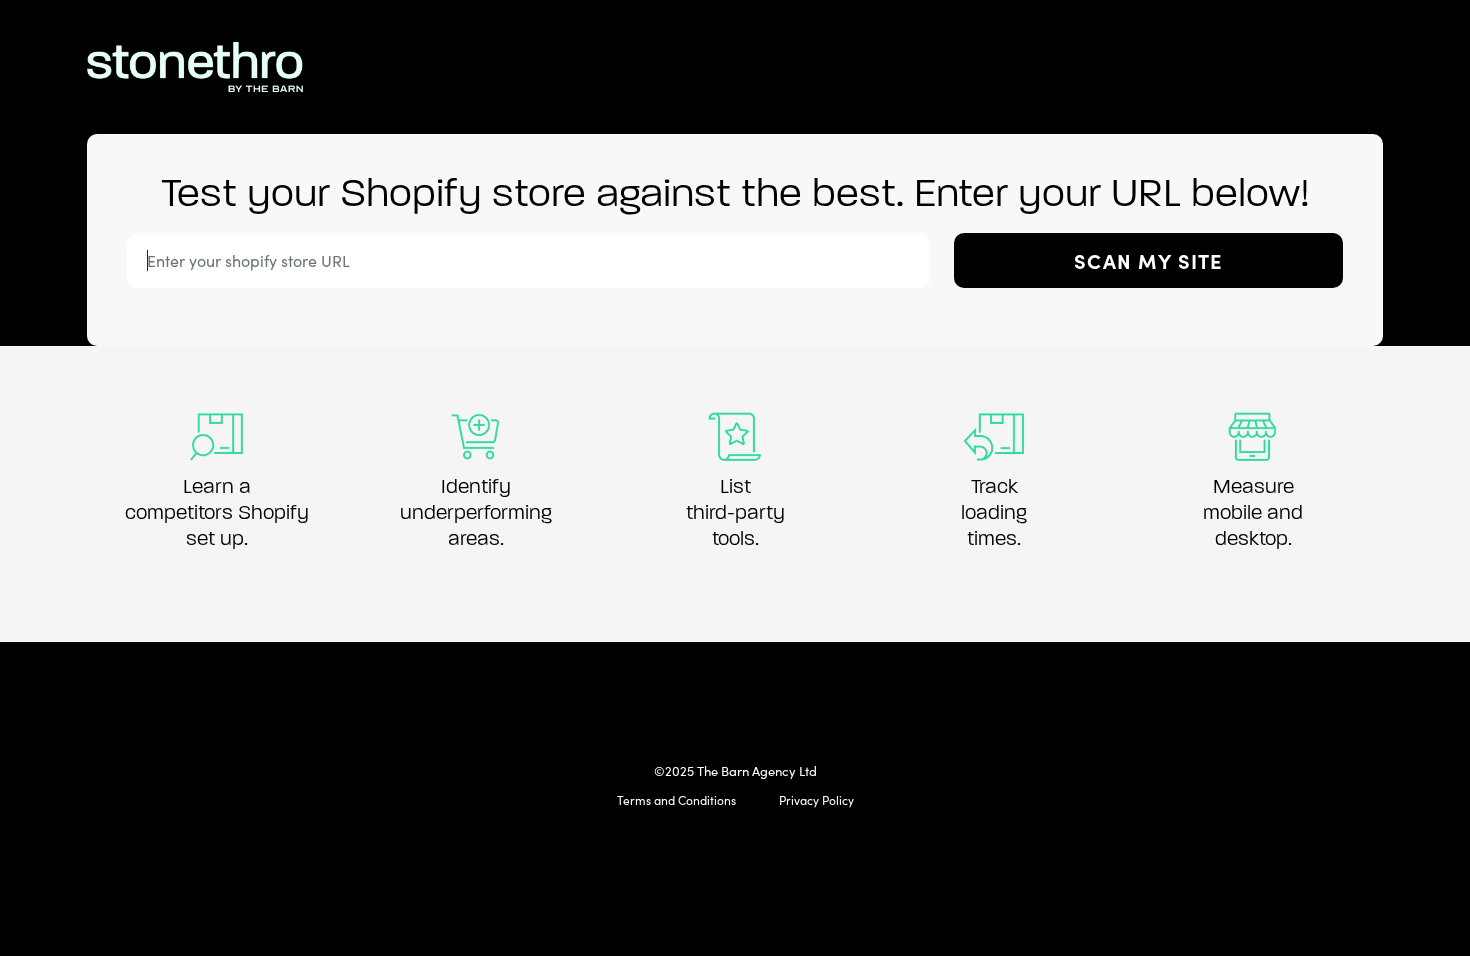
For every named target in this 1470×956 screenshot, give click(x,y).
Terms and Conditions (676, 800)
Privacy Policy (816, 800)
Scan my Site (1148, 260)
